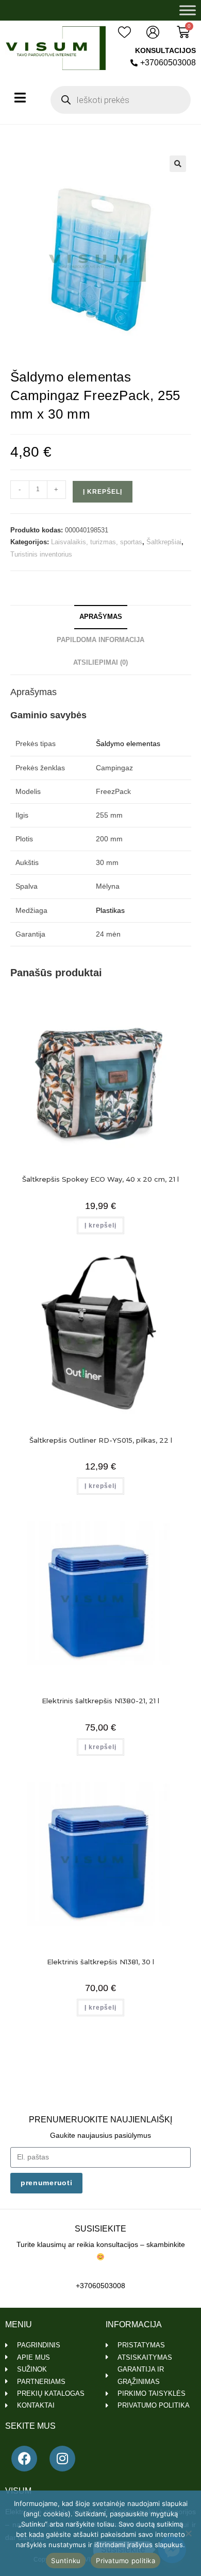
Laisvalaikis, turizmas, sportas (97, 542)
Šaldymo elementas (128, 744)
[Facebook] (24, 2459)
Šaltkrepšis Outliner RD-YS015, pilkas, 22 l (101, 1440)
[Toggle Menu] (188, 10)
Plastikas (110, 910)
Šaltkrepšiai (164, 542)
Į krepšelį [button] (100, 1225)
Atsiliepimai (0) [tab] (100, 663)
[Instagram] (62, 2459)
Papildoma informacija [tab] (100, 640)
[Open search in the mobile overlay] (121, 100)
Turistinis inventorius (41, 554)
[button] (178, 164)
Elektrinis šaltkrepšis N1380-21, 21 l (100, 1701)
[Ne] (188, 2533)
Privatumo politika (125, 2561)
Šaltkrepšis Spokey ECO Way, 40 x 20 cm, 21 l (100, 1179)
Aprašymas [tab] (101, 617)
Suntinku (66, 2561)
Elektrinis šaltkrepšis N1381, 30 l (100, 1962)
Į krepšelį (103, 492)
